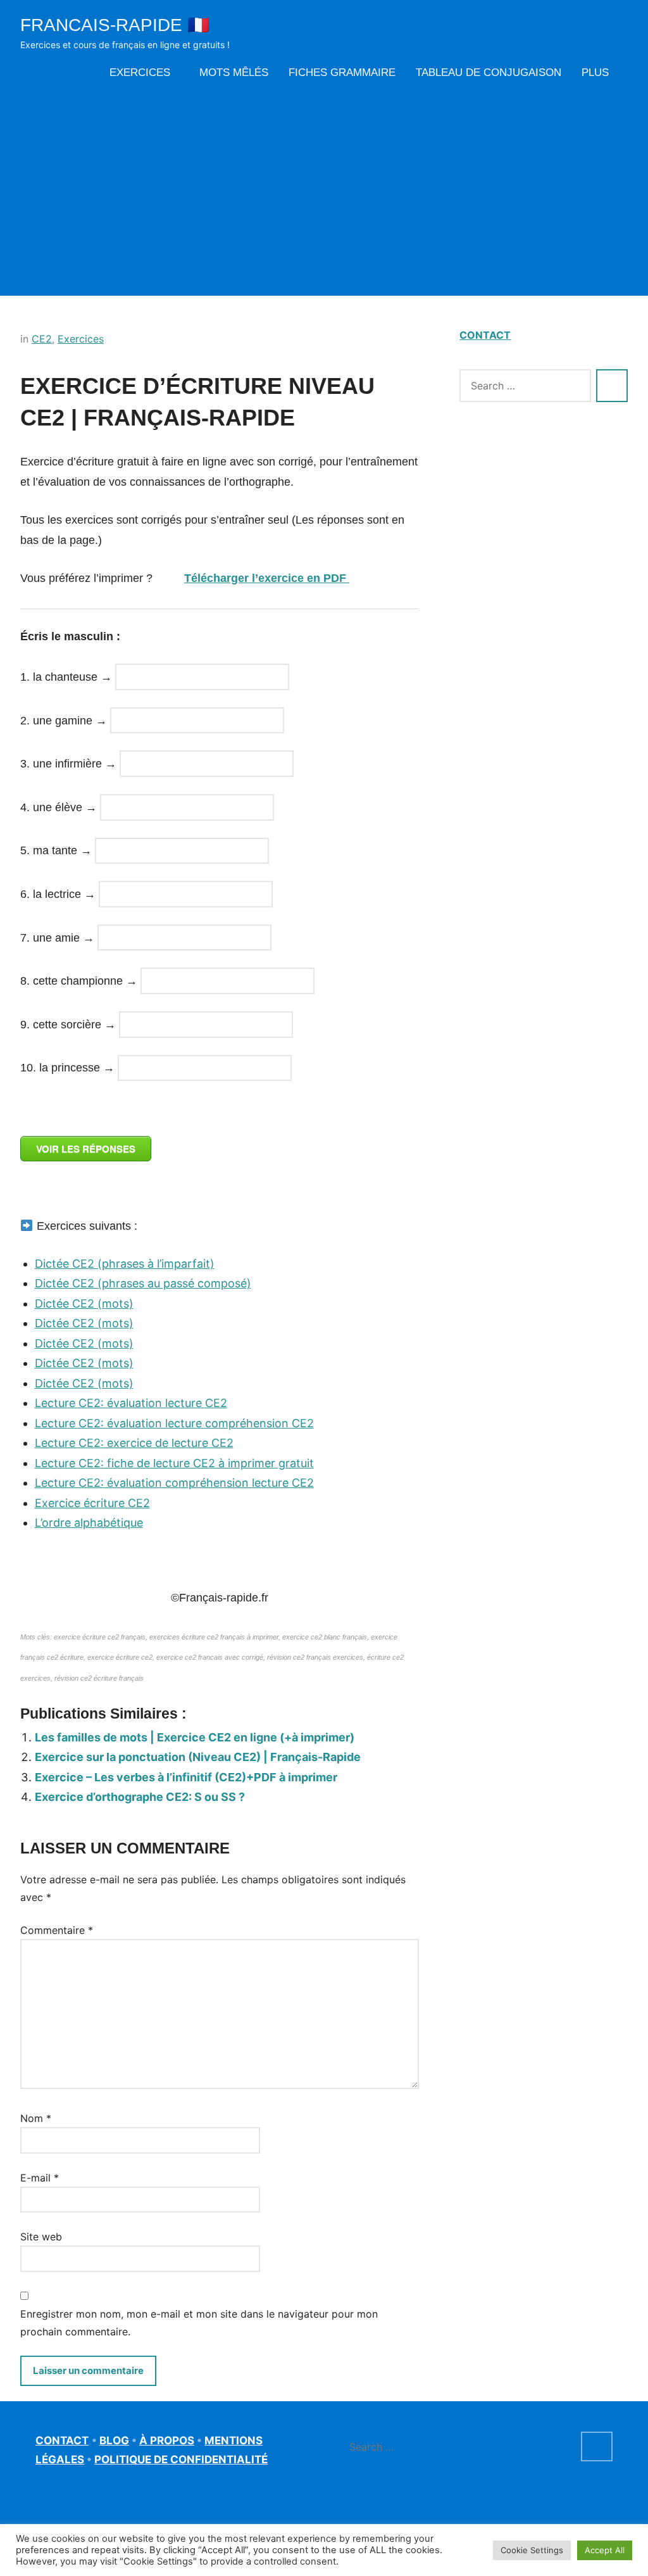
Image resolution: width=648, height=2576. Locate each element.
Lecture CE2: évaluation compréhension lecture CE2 (174, 1483)
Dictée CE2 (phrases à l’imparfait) (125, 1264)
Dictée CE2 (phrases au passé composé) (143, 1283)
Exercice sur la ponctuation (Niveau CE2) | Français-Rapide (198, 1757)
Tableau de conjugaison (489, 73)
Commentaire (57, 1930)
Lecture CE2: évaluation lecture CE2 (131, 1403)
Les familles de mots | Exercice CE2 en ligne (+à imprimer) (195, 1737)
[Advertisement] (324, 188)
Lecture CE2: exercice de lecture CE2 (134, 1443)
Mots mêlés (234, 73)
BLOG (114, 2440)
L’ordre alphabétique (89, 1523)
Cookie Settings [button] (532, 2550)
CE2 (42, 339)
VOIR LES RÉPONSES (86, 1149)
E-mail (40, 2178)
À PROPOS (167, 2440)
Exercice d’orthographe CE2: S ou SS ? (140, 1797)
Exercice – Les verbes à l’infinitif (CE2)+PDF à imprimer (186, 1777)
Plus (595, 73)
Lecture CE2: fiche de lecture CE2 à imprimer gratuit (174, 1463)
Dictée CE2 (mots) (84, 1304)
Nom (36, 2118)
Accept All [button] (605, 2550)
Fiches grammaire (342, 73)
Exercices (140, 73)
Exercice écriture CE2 (92, 1503)
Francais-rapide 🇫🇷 (115, 25)
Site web (41, 2237)
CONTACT (485, 335)
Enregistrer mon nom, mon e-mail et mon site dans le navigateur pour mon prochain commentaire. (199, 2323)
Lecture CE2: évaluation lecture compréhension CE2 (174, 1423)
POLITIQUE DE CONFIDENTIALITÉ (181, 2459)
